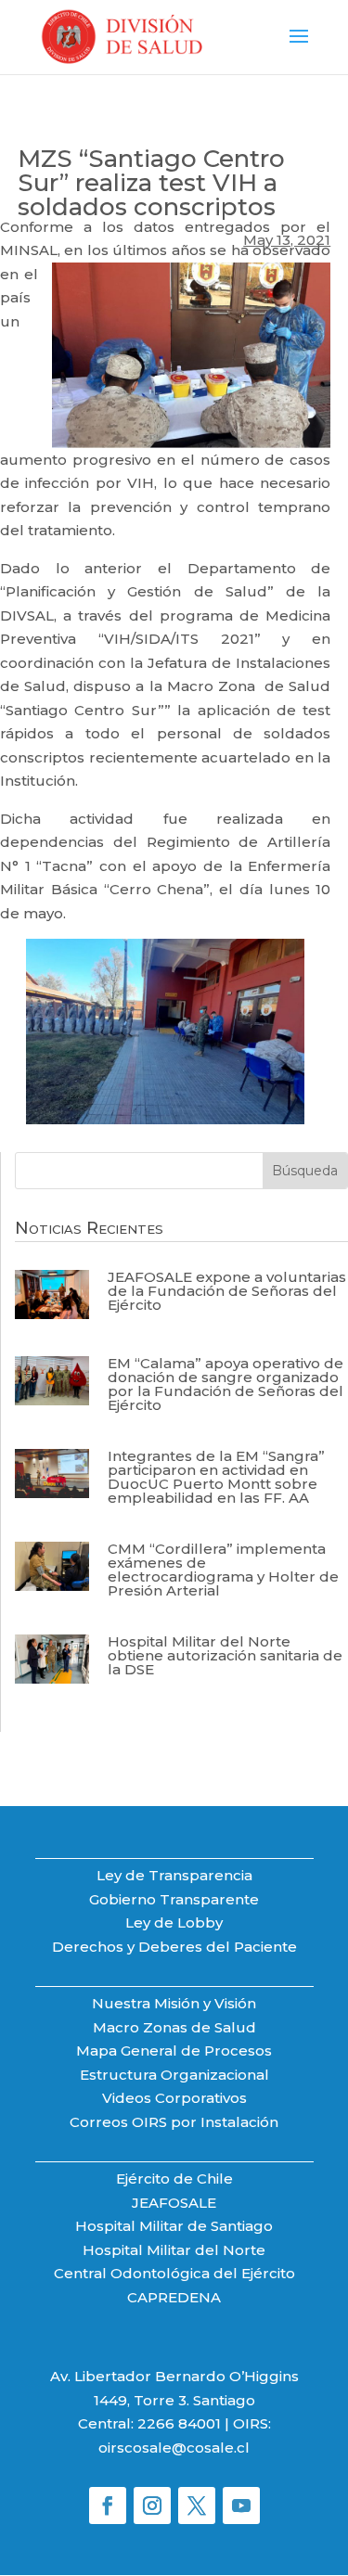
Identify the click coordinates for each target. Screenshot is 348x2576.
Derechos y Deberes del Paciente (174, 1947)
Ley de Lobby (174, 1922)
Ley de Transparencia (174, 1875)
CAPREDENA (174, 2297)
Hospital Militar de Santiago (174, 2226)
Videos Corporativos (174, 2098)
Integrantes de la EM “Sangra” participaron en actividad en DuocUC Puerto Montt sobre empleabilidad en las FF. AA (216, 1477)
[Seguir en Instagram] (152, 2506)
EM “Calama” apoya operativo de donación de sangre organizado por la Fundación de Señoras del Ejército (226, 1384)
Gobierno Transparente (174, 1899)
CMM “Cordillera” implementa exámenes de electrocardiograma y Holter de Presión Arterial (223, 1570)
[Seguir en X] (197, 2506)
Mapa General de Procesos (174, 2051)
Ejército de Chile (174, 2179)
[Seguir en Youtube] (241, 2506)
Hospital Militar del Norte (174, 2250)
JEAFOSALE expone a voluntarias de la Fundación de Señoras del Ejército (227, 1291)
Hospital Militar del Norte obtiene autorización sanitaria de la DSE (225, 1655)
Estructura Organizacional (174, 2075)
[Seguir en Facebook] (108, 2506)
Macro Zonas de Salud (174, 2027)
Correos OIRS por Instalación (174, 2122)
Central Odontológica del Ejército (174, 2273)
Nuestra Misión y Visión (174, 2003)
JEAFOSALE (174, 2203)
